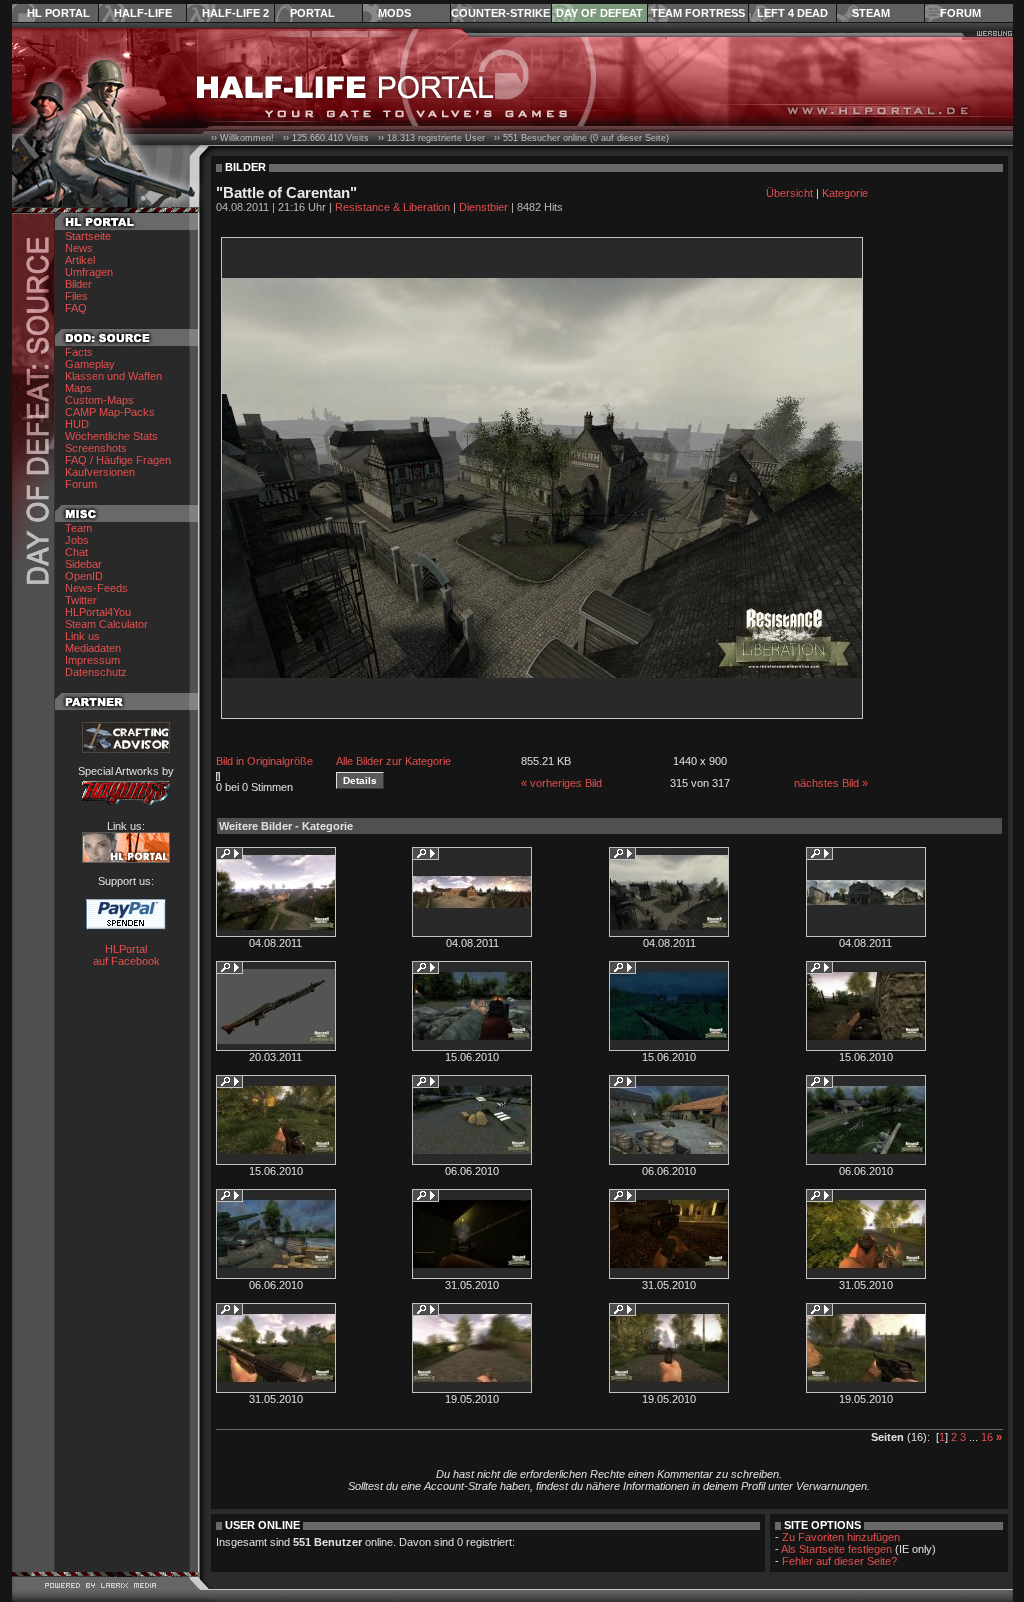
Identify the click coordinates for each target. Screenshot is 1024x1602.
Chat (76, 552)
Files (76, 296)
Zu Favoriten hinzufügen (841, 1537)
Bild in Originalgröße (264, 761)
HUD (77, 424)
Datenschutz (96, 672)
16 (987, 1437)
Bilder (78, 284)
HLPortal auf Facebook (126, 955)
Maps (78, 388)
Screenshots (96, 448)
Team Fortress (698, 13)
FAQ (76, 308)
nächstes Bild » (831, 783)
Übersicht (789, 193)
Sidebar (83, 564)
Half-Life (143, 13)
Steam (871, 13)
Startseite (88, 236)
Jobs (77, 540)
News (79, 248)
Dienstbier (483, 207)
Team (78, 528)
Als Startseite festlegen (836, 1549)
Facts (79, 352)
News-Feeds (96, 588)
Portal (312, 13)
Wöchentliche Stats (111, 436)
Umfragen (89, 272)
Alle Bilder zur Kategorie (393, 761)
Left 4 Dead (792, 13)
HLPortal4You (98, 612)
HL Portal (58, 13)
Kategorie (845, 193)
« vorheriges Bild (561, 783)
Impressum (92, 660)
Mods (394, 13)
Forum (960, 13)
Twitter (81, 600)
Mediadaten (93, 648)
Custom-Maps (99, 400)
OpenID (84, 576)
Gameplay (90, 364)
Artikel (80, 260)
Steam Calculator (106, 624)
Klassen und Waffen (113, 376)
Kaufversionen (100, 472)
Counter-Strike (500, 13)
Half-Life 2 (235, 13)
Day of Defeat (599, 13)
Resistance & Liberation (392, 207)
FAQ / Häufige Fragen (118, 460)
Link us (82, 636)
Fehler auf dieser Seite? (839, 1561)
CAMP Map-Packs (110, 412)
